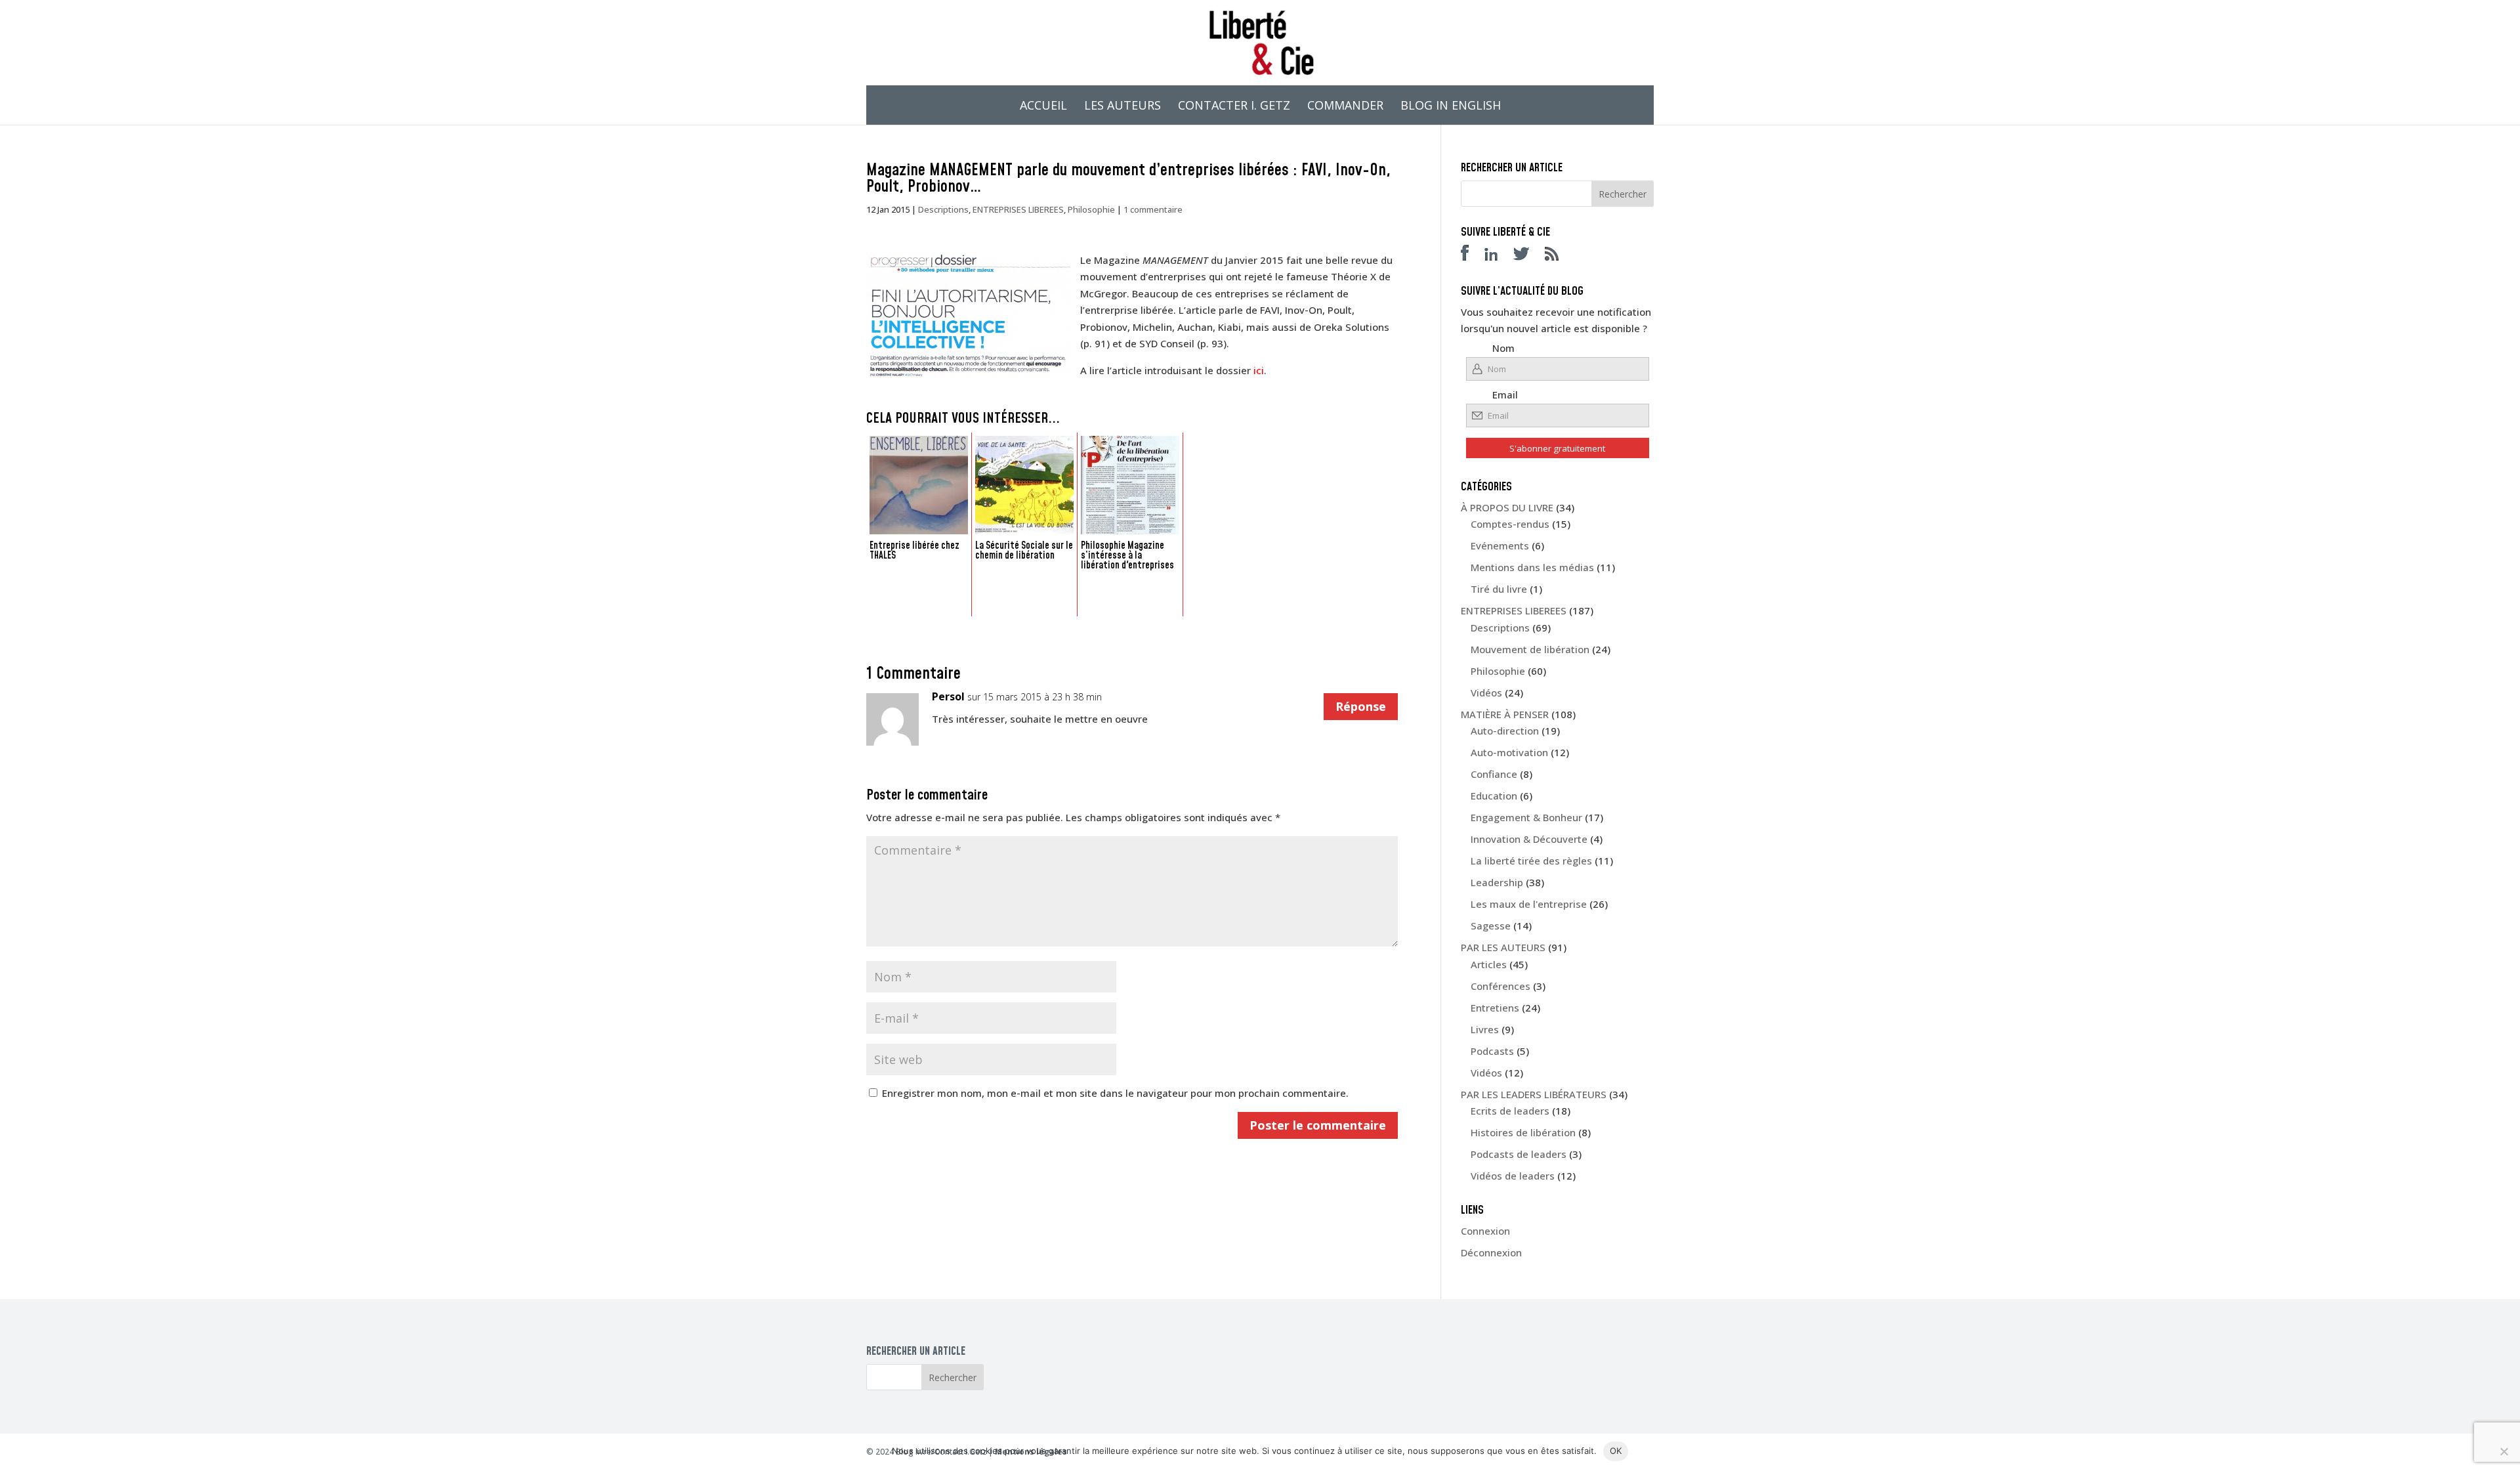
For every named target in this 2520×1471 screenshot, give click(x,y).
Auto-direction (1505, 731)
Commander (1345, 107)
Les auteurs (1123, 107)
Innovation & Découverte (1529, 839)
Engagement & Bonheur (1526, 817)
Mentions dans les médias (1532, 567)
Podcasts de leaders (1519, 1154)
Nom (1503, 348)
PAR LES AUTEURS (1503, 947)
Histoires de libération (1523, 1132)
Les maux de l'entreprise (1529, 904)
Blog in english (1451, 107)
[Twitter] (1528, 257)
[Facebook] (1471, 257)
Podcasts (1492, 1051)
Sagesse (1491, 926)
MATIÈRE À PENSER (1505, 714)
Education (1494, 796)
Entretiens (1495, 1008)
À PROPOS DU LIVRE (1507, 507)
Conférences (1501, 986)
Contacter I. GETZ (1234, 107)
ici (1259, 370)
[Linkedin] (1498, 257)
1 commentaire (1153, 209)
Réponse (1361, 706)
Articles (1489, 964)
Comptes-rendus (1510, 524)
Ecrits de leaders (1510, 1111)
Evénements (1500, 545)
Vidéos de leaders (1513, 1176)
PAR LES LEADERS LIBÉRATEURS (1534, 1094)
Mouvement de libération (1530, 649)
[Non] (2504, 1451)
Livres (1485, 1029)
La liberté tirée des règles (1531, 861)
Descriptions (943, 209)
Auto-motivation (1509, 752)
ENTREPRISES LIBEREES (1018, 209)
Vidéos (1486, 693)
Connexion (1485, 1231)
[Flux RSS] (1558, 257)
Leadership (1497, 882)
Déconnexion (1491, 1252)
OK (1616, 1451)
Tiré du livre (1499, 589)
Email (1505, 394)
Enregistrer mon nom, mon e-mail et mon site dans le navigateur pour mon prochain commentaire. (1115, 1093)
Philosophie (1091, 209)
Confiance (1494, 774)
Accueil (1043, 107)
